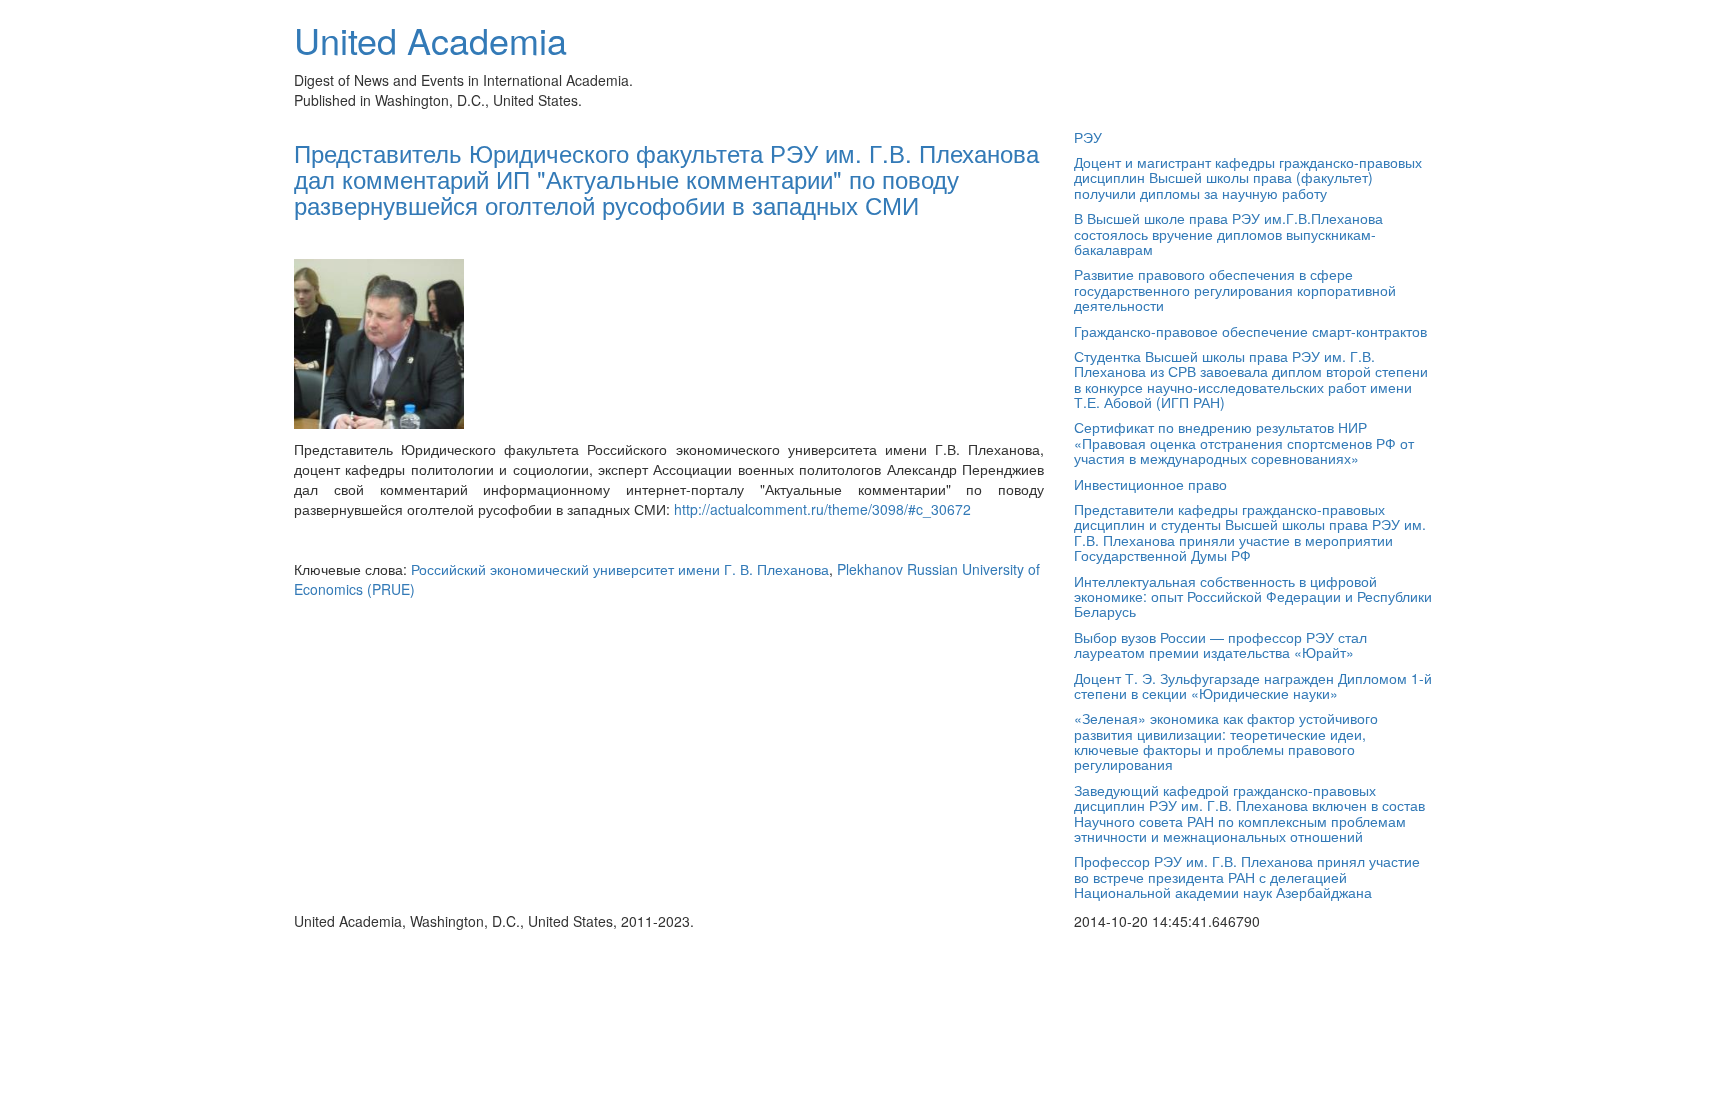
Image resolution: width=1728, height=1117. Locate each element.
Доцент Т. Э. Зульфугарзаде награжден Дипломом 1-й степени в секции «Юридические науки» (1253, 685)
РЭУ (1088, 137)
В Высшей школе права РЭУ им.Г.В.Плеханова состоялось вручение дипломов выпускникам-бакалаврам (1228, 233)
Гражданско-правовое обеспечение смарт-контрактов (1250, 331)
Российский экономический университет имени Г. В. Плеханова (620, 569)
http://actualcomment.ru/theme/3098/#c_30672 (822, 509)
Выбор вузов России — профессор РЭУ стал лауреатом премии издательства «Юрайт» (1220, 644)
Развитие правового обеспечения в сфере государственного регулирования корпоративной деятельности (1235, 289)
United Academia (430, 39)
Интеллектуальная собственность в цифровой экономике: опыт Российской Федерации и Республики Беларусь (1253, 596)
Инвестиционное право (1150, 484)
